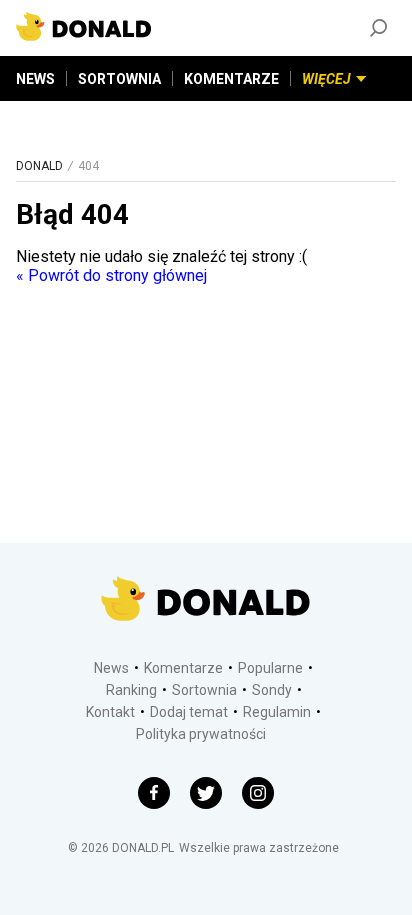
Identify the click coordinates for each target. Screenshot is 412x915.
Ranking (131, 690)
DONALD (39, 166)
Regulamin (277, 712)
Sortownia (204, 690)
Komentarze (183, 668)
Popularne (270, 668)
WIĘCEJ (326, 79)
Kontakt (110, 712)
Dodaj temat (189, 712)
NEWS (35, 79)
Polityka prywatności (201, 734)
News (111, 668)
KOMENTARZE (231, 79)
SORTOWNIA (119, 79)
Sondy (272, 690)
